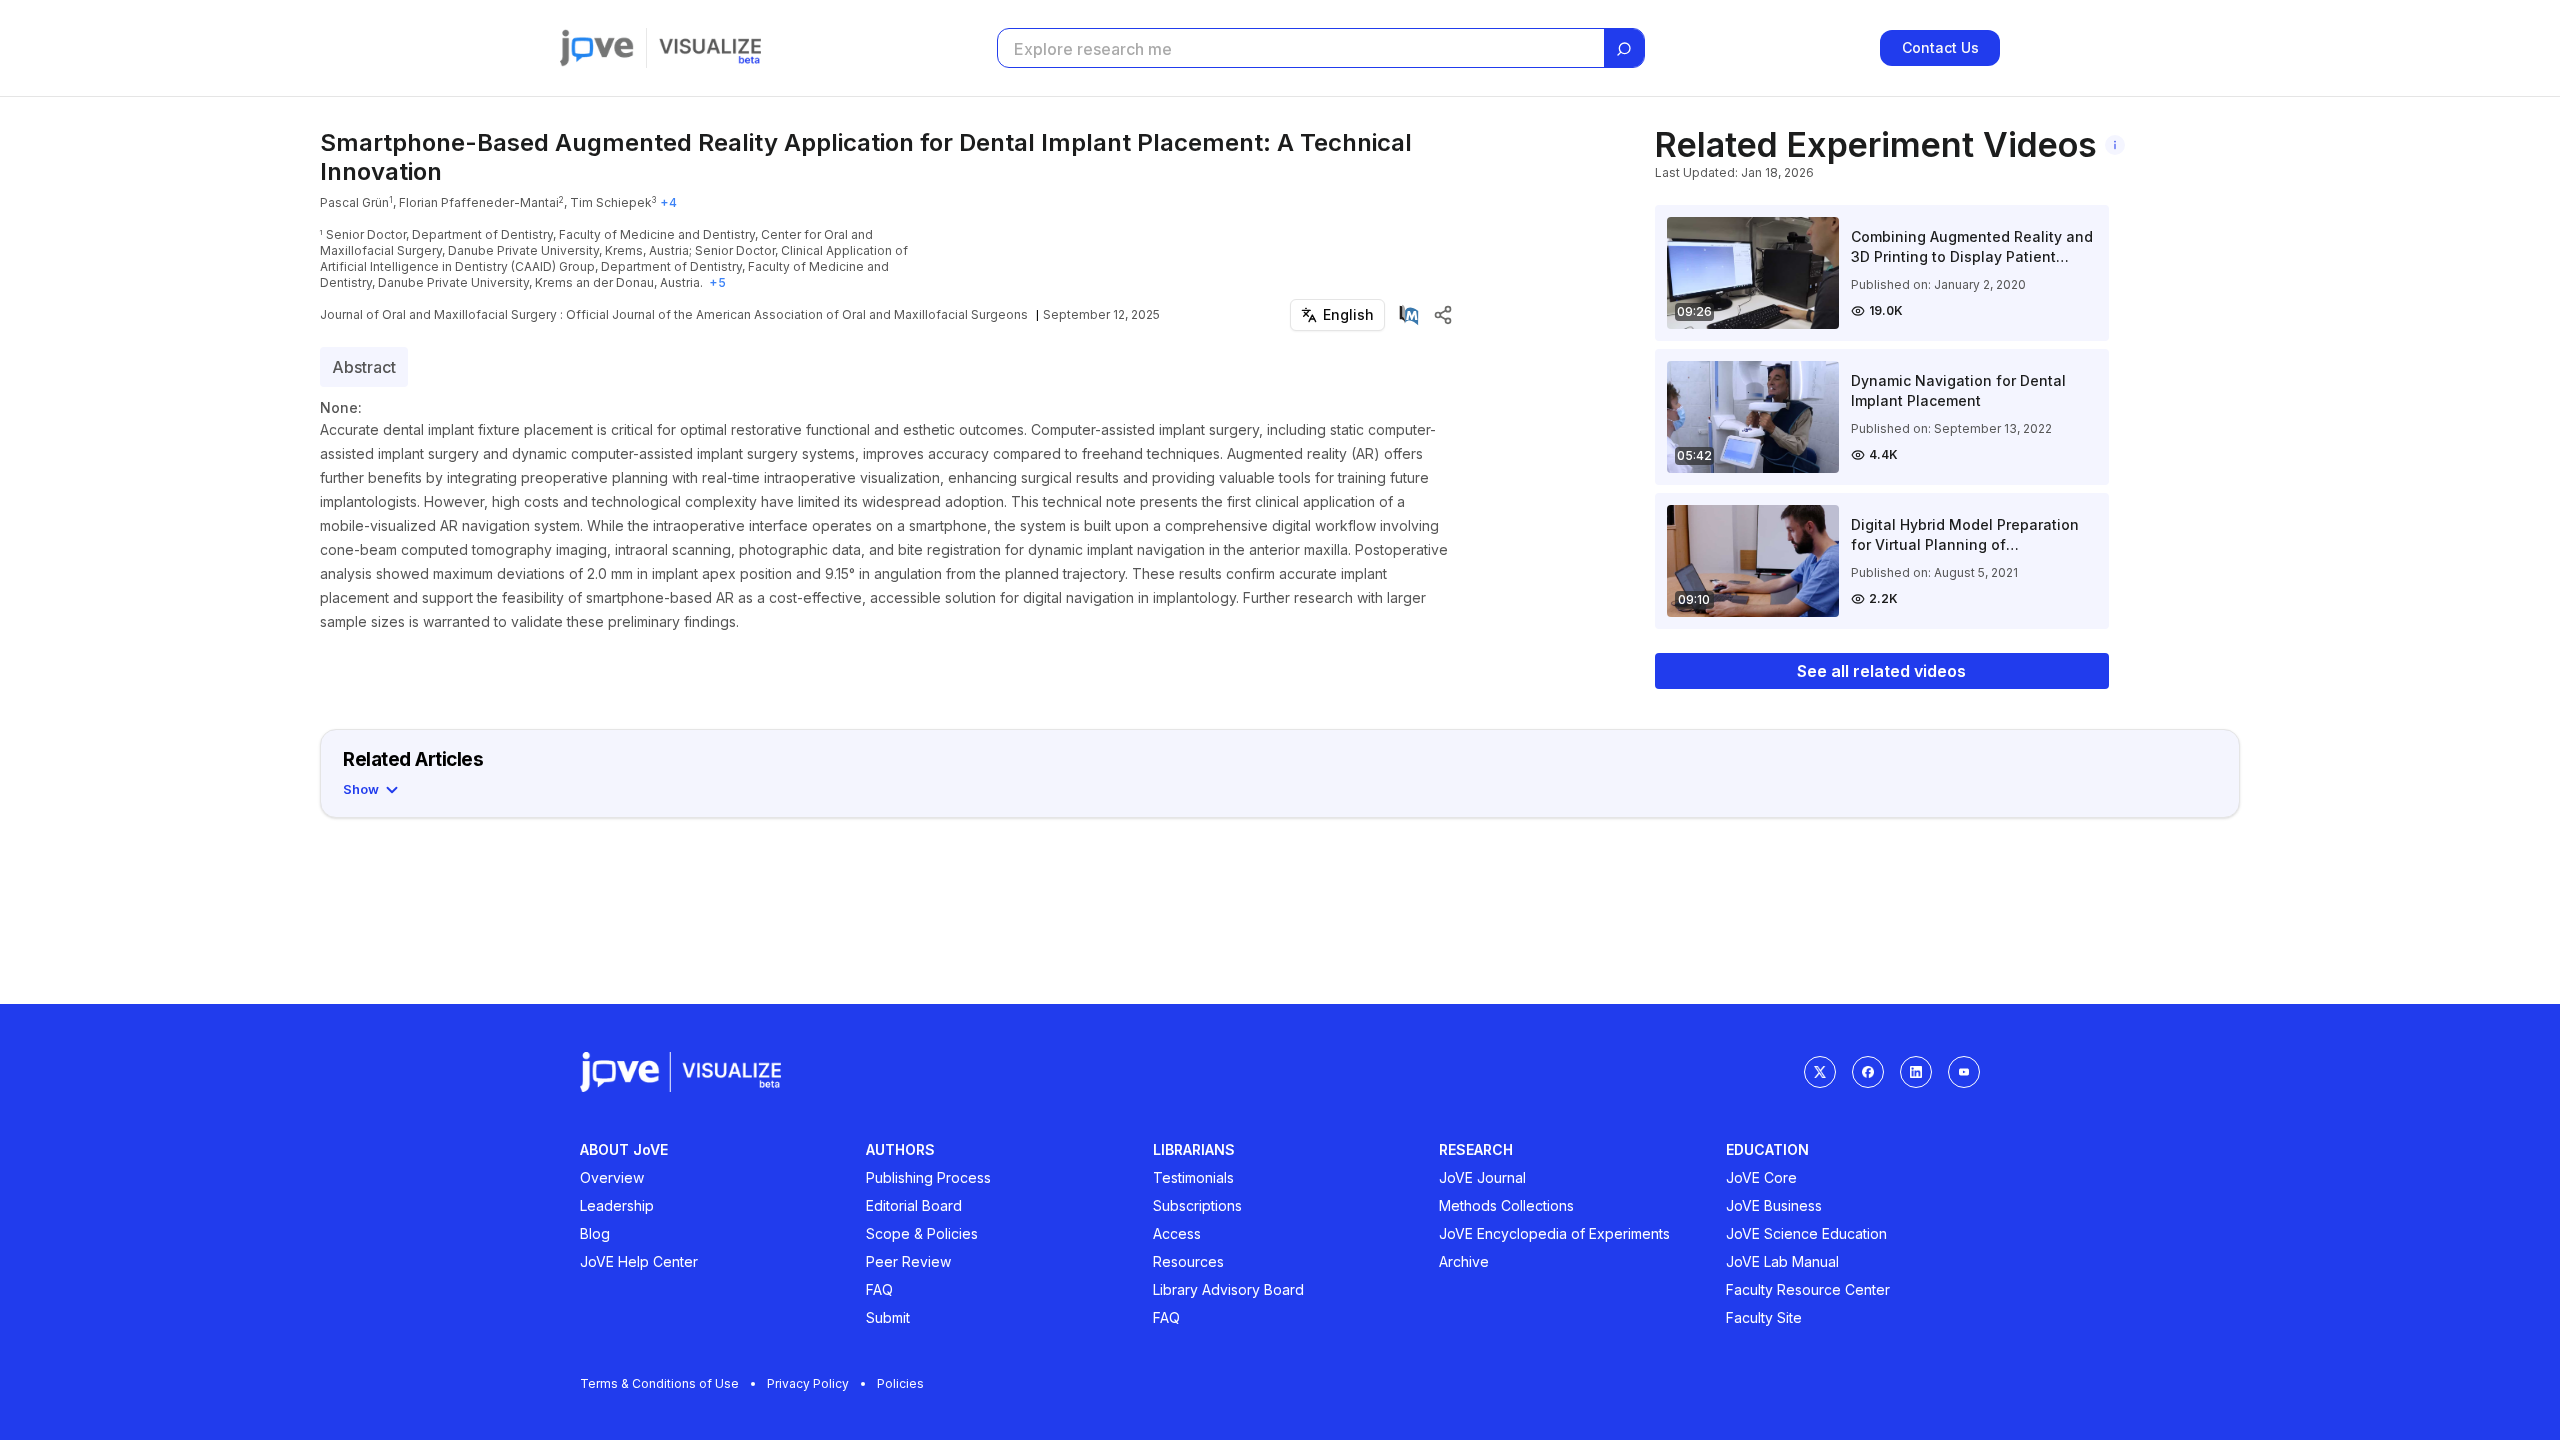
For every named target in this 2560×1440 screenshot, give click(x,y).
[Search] (1624, 49)
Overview (612, 1177)
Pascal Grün (354, 202)
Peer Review (908, 1261)
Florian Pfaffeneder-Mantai (479, 202)
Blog (595, 1233)
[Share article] (1443, 315)
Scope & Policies (922, 1233)
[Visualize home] (710, 48)
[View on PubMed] (1409, 315)
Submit (888, 1317)
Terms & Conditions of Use (659, 1383)
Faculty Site (1764, 1317)
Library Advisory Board (1228, 1289)
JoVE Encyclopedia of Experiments (1554, 1233)
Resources (1188, 1261)
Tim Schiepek (611, 202)
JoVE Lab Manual (1782, 1261)
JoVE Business (1774, 1205)
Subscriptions (1197, 1205)
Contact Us (1940, 47)
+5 (717, 282)
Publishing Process (928, 1177)
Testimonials (1193, 1177)
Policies (900, 1383)
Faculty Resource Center (1808, 1289)
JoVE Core (1761, 1177)
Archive (1464, 1261)
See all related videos (1881, 671)
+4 (668, 202)
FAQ (879, 1289)
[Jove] (597, 48)
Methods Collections (1506, 1205)
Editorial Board (914, 1205)
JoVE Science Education (1806, 1233)
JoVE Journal (1482, 1177)
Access (1177, 1233)
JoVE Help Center (639, 1261)
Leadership (617, 1205)
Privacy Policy (808, 1383)
